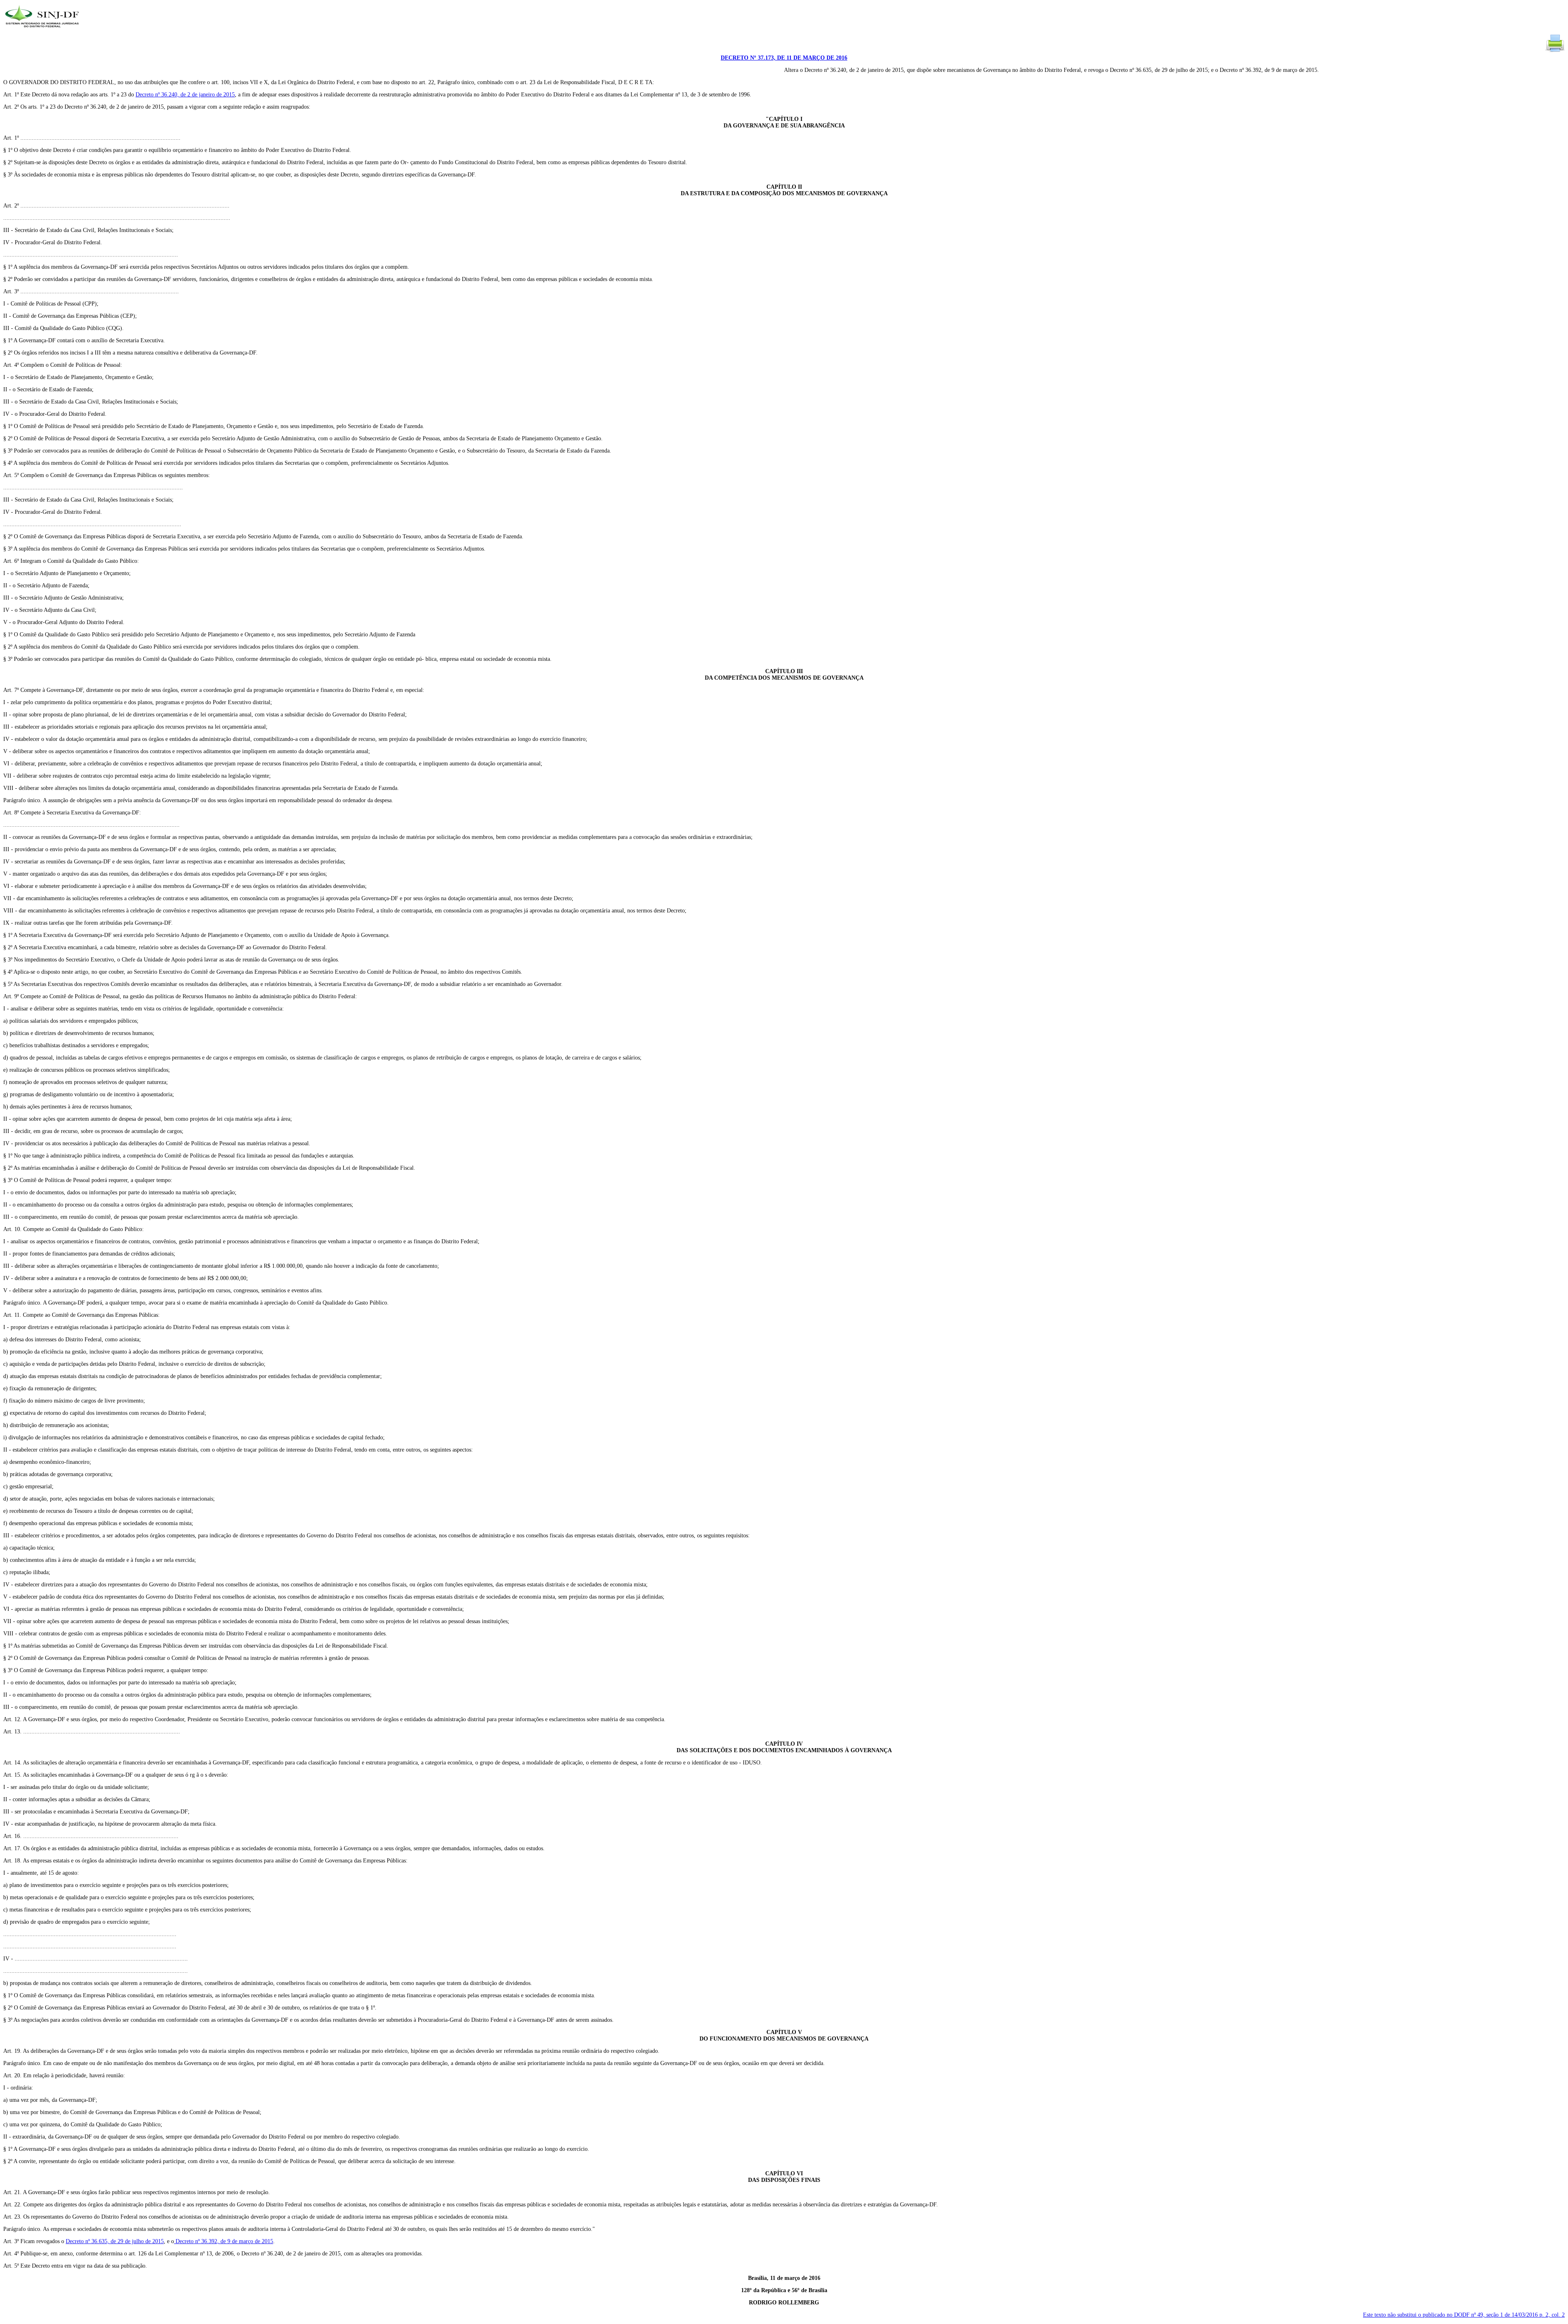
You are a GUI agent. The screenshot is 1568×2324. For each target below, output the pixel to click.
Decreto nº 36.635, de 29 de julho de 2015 (115, 2241)
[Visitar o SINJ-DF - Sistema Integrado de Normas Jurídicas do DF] (43, 30)
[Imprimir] (1555, 51)
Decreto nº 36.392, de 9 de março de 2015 (224, 2241)
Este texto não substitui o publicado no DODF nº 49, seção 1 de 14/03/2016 (1464, 2315)
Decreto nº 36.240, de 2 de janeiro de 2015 (185, 95)
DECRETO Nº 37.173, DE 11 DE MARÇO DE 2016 (784, 58)
